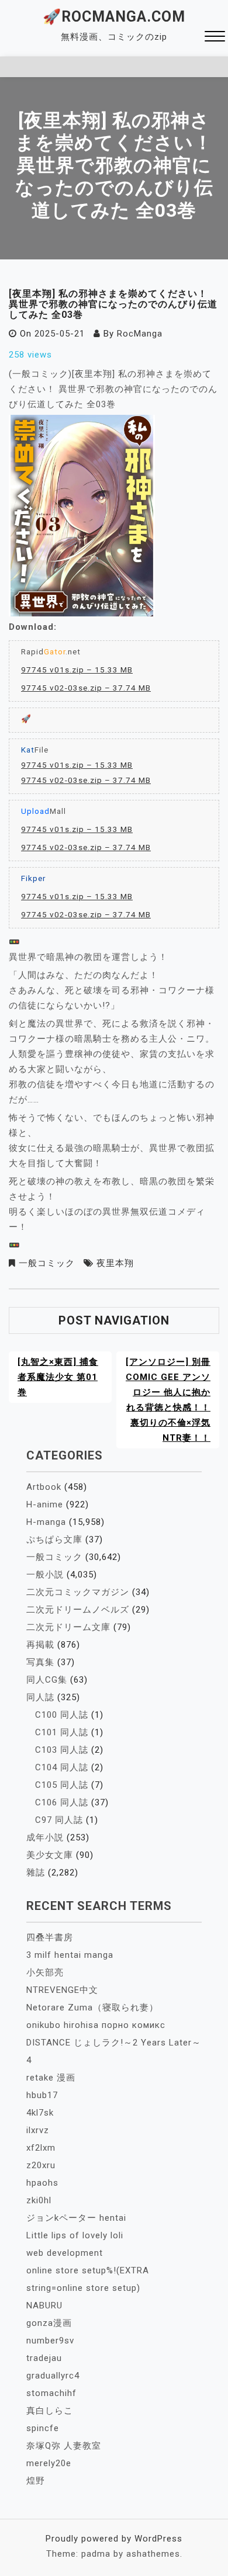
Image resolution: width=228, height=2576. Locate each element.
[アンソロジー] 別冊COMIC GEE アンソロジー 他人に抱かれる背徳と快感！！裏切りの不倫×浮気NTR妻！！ (168, 1400)
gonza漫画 (49, 2323)
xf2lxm (41, 2148)
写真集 (40, 1662)
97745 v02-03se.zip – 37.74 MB (86, 688)
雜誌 (36, 1873)
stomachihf (51, 2393)
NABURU (44, 2305)
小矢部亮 (45, 1972)
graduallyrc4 (53, 2376)
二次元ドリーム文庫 (68, 1627)
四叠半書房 (50, 1937)
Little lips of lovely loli (75, 2235)
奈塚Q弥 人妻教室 (64, 2446)
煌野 (36, 2481)
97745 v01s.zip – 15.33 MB (77, 670)
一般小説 (45, 1575)
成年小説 (45, 1837)
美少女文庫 (50, 1855)
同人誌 (40, 1697)
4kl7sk (40, 2113)
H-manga (46, 1522)
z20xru (41, 2165)
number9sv (50, 2341)
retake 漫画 (51, 2078)
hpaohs (42, 2183)
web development (65, 2253)
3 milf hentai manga (70, 1955)
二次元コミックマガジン (78, 1592)
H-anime (45, 1504)
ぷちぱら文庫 (54, 1540)
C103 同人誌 (62, 1750)
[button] (215, 38)
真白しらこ (50, 2411)
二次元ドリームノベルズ (78, 1610)
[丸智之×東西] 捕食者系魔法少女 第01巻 (58, 1377)
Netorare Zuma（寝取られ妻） (92, 2008)
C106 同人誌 (62, 1802)
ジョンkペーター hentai (76, 2218)
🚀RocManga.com (114, 17)
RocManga (140, 334)
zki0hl (39, 2200)
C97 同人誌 (59, 1820)
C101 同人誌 (62, 1732)
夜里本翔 (115, 1263)
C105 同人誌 (62, 1785)
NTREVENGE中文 (62, 1990)
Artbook (44, 1487)
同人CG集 (47, 1680)
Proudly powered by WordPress (114, 2539)
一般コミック (47, 1263)
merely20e (49, 2463)
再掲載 (40, 1645)
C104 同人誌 (62, 1767)
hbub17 (42, 2095)
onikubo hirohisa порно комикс (96, 2025)
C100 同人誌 (62, 1715)
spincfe (43, 2428)
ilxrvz (38, 2130)
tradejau (44, 2358)
